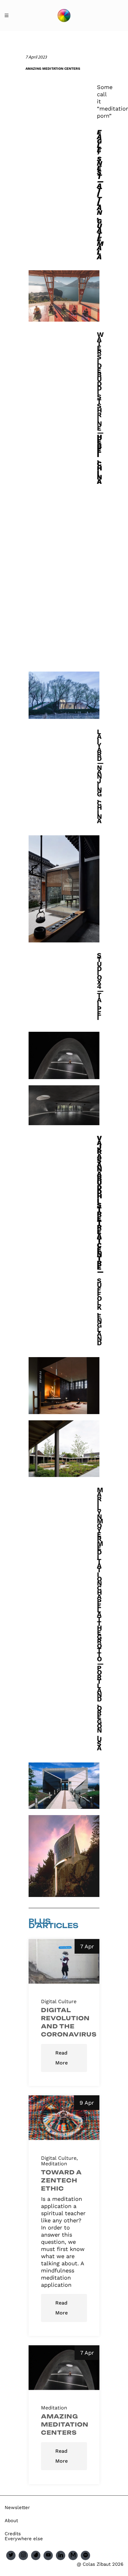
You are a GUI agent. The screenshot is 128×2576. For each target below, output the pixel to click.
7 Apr (87, 1946)
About (11, 2521)
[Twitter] (11, 2555)
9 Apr (87, 2103)
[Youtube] (48, 2555)
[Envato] (36, 2555)
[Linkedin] (61, 2555)
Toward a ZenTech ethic (61, 2180)
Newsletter (17, 2508)
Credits (13, 2534)
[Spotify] (85, 2555)
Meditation (54, 2164)
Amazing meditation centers (65, 2424)
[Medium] (73, 2555)
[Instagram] (23, 2555)
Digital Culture (59, 2002)
